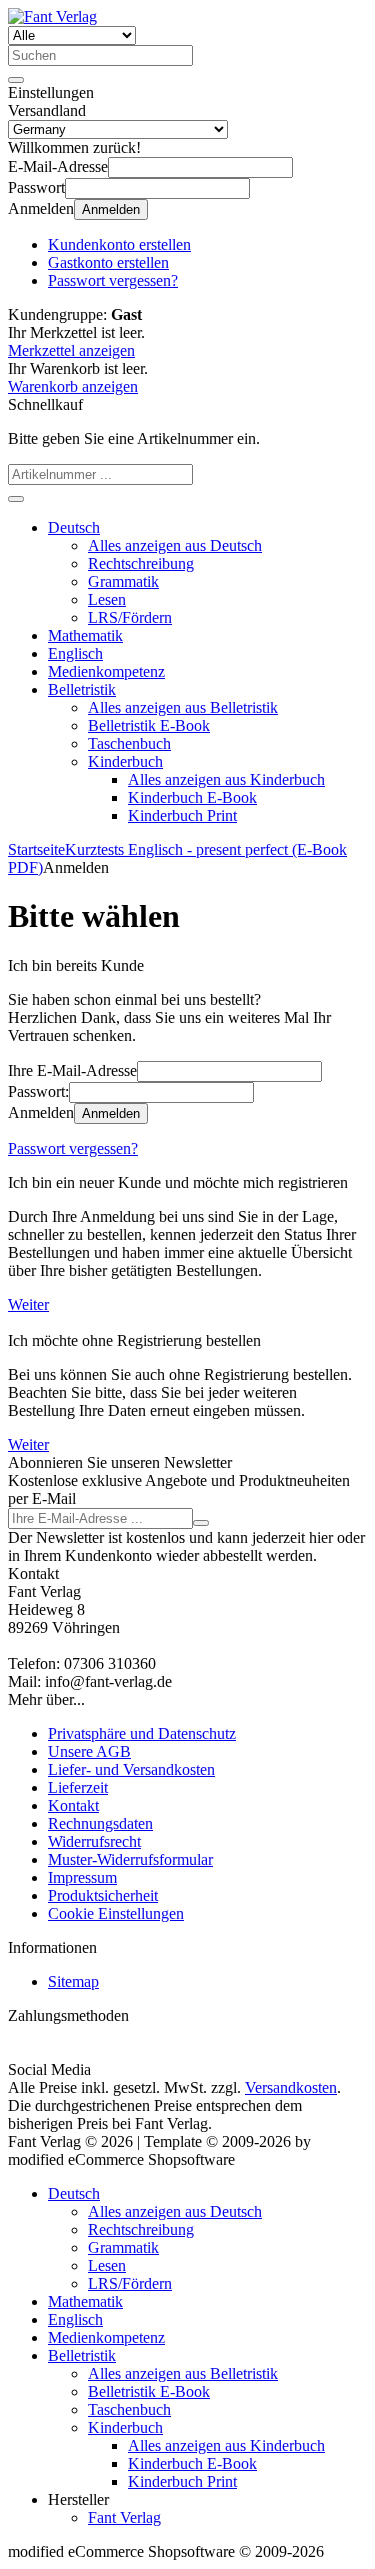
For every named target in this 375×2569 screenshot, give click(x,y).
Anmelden (111, 209)
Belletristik (82, 689)
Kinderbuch (125, 761)
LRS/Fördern (130, 617)
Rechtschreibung (141, 563)
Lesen (107, 599)
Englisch (75, 653)
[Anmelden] (201, 1523)
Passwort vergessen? (73, 1148)
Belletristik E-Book (149, 725)
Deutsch (74, 527)
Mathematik (85, 635)
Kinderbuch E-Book (192, 797)
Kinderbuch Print (182, 815)
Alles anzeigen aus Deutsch (175, 545)
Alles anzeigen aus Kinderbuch (226, 779)
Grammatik (123, 581)
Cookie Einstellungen (116, 1913)
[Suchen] (16, 80)
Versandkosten (291, 2087)
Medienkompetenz (106, 671)
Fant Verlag (124, 2517)
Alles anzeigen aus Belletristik (183, 707)
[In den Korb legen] (16, 499)
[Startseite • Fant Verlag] (52, 16)
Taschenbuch (129, 743)
